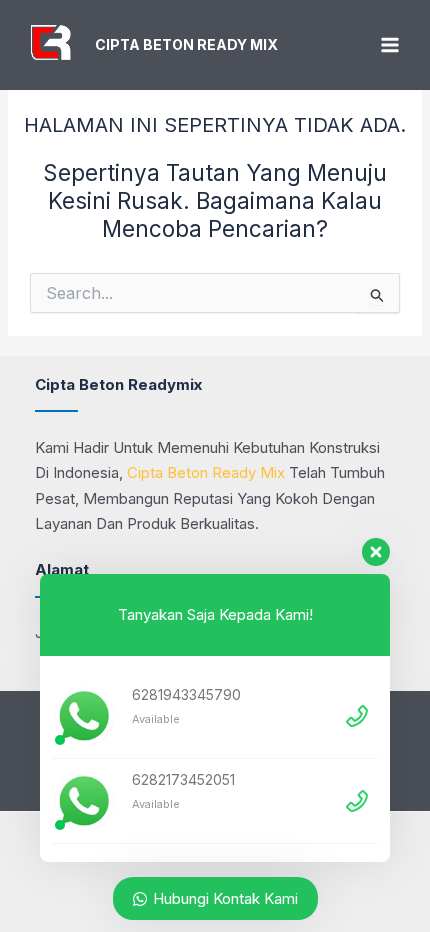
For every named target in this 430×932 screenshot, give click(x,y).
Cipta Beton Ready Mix (206, 472)
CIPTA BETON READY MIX (186, 44)
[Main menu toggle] (389, 45)
